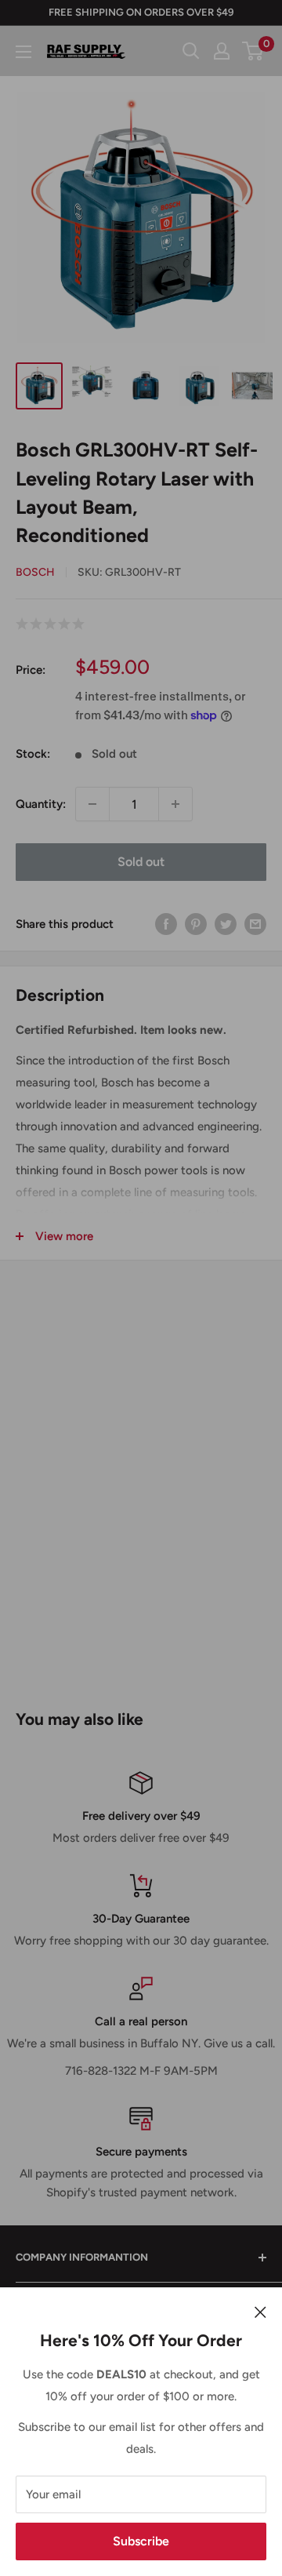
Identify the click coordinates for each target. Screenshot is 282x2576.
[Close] (260, 2311)
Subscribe (141, 2541)
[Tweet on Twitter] (226, 924)
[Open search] (191, 51)
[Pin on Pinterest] (196, 924)
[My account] (222, 51)
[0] (253, 51)
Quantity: (41, 804)
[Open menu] (23, 52)
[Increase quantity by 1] (175, 804)
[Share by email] (255, 924)
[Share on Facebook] (166, 924)
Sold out (141, 862)
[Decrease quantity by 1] (92, 804)
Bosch (35, 572)
